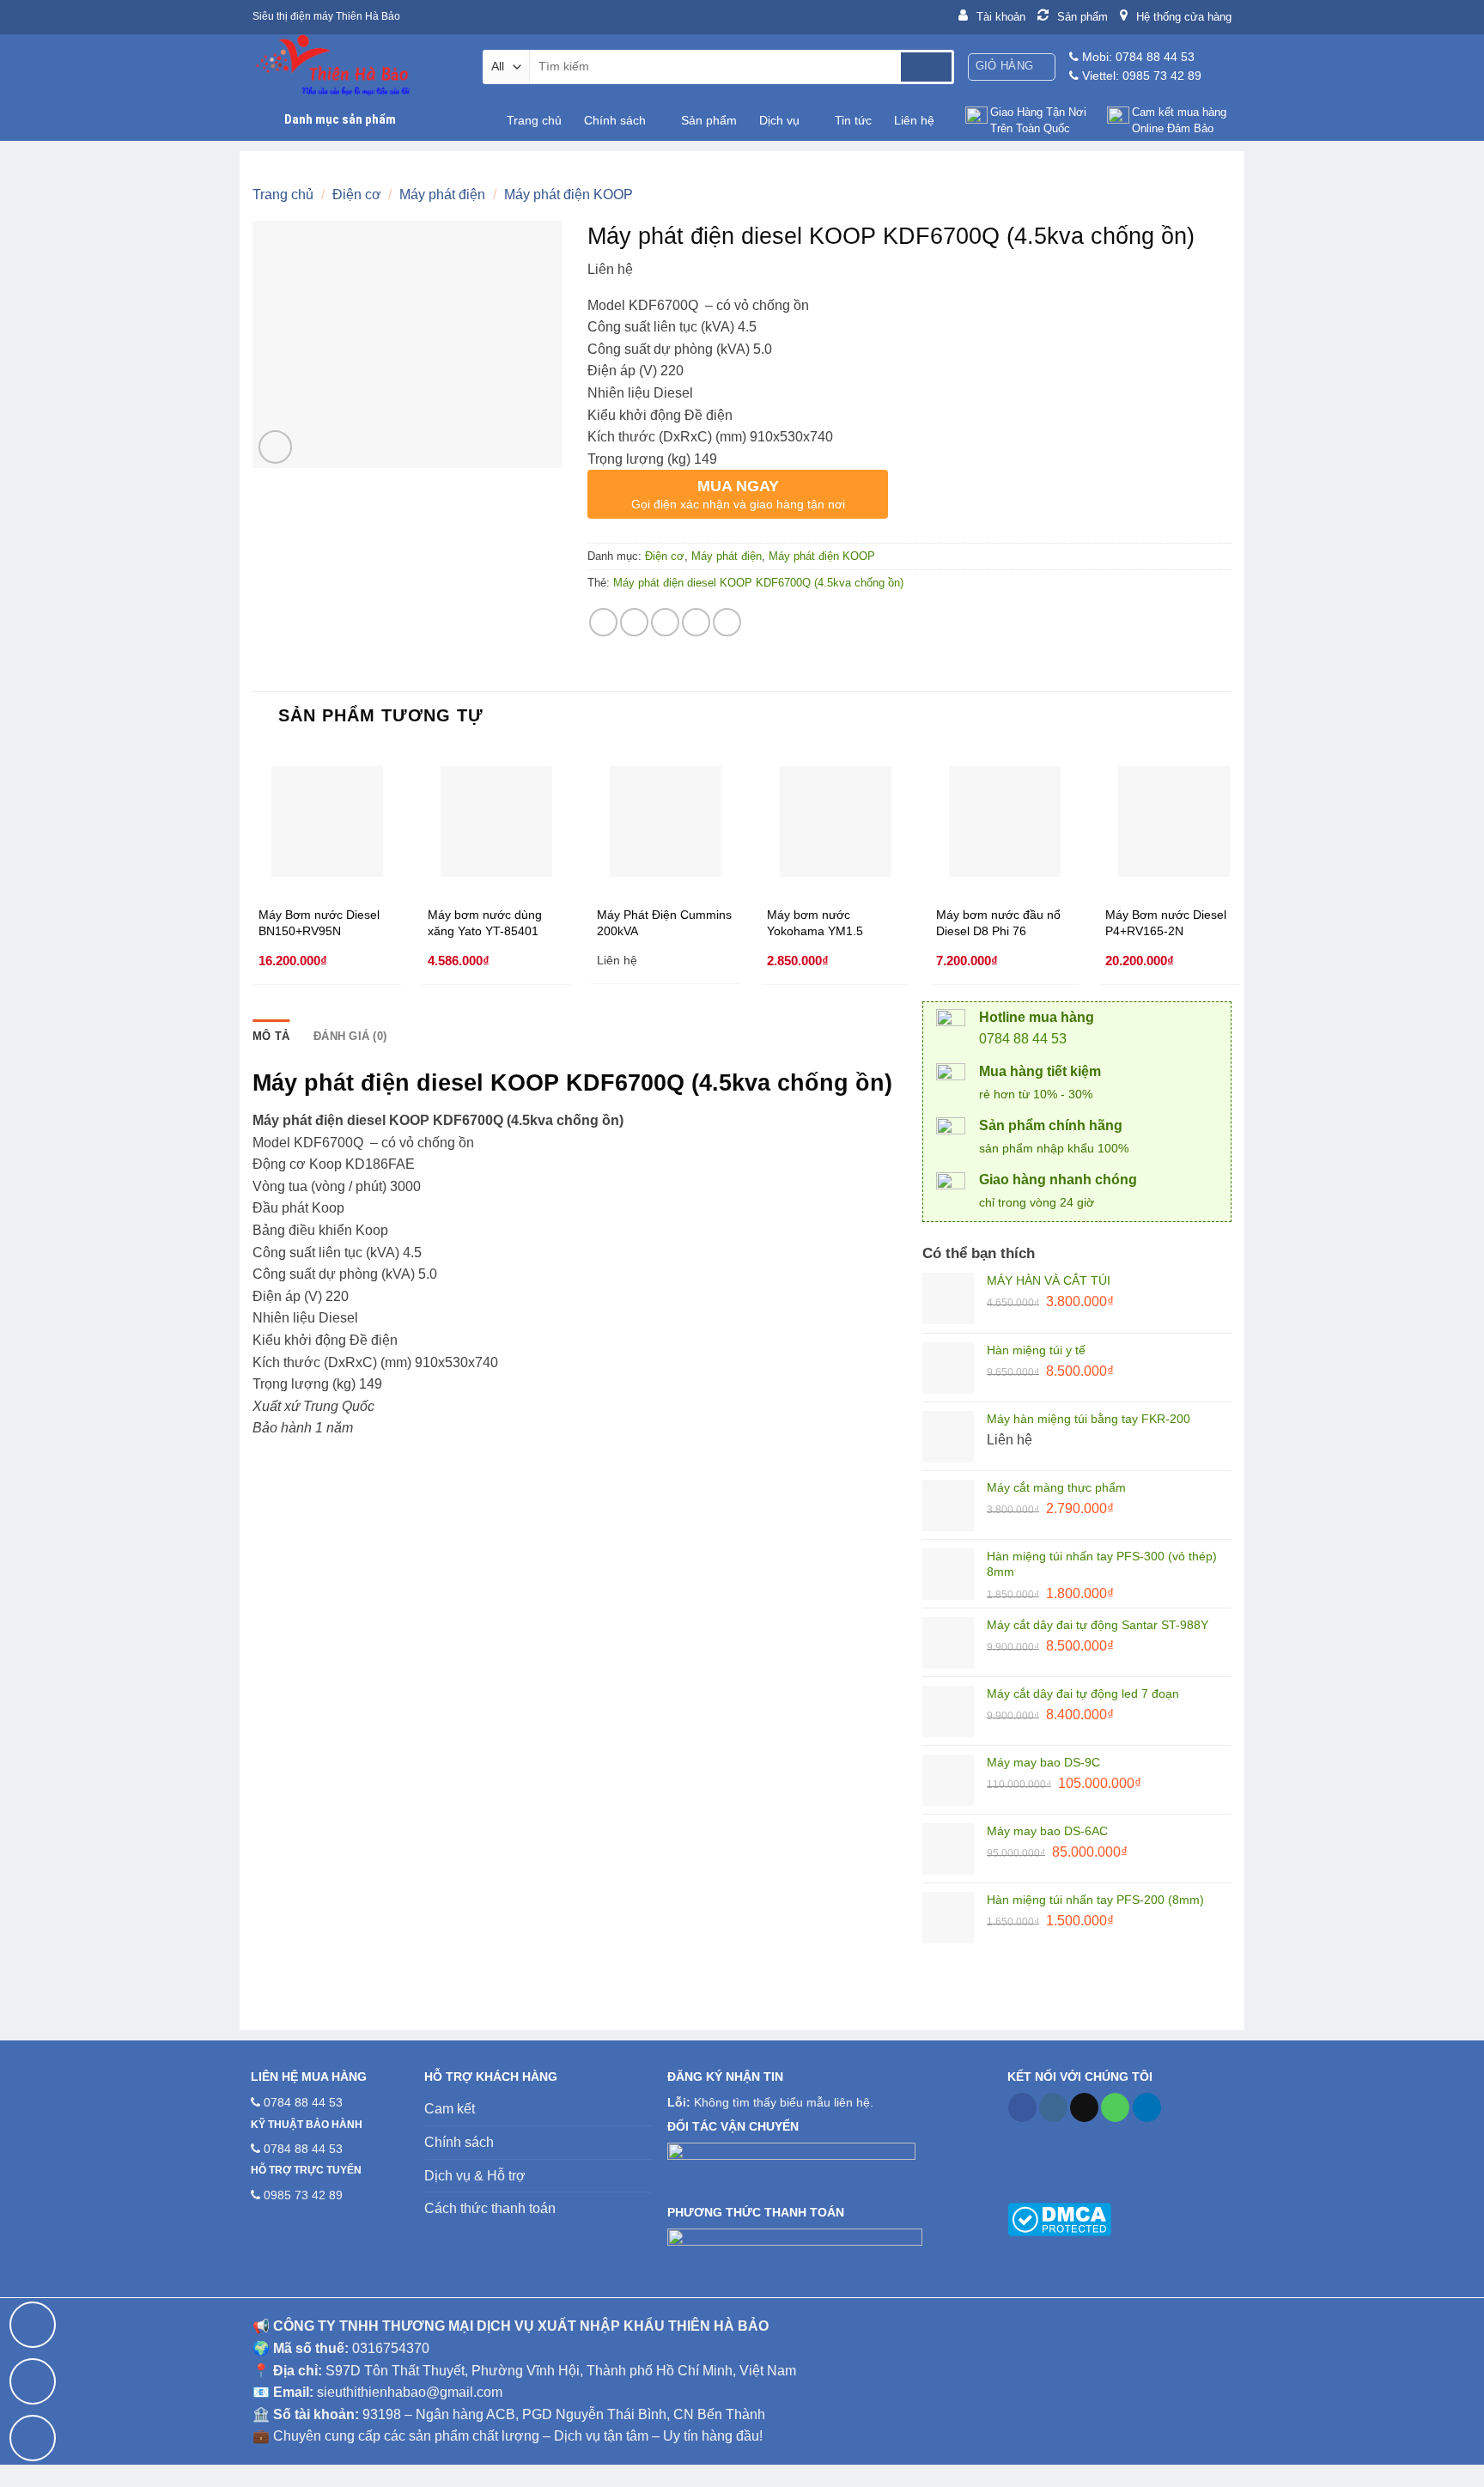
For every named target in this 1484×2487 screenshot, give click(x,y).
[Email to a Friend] (665, 622)
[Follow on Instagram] (1053, 2107)
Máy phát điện (442, 195)
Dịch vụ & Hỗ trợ (475, 2176)
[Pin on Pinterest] (696, 622)
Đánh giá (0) (350, 1036)
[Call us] (1115, 2107)
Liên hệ (914, 120)
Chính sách (615, 120)
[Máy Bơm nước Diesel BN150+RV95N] (327, 822)
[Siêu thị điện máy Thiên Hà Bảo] (355, 67)
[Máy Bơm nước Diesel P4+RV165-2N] (1174, 822)
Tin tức (853, 120)
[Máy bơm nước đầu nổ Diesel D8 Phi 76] (1005, 822)
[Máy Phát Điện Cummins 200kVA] (666, 822)
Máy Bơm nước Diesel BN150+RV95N (319, 923)
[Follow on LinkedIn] (1147, 2107)
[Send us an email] (1084, 2107)
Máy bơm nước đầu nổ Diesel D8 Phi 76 (998, 923)
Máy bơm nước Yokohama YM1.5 (815, 923)
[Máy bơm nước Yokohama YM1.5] (836, 822)
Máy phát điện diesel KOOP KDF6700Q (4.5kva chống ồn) (758, 583)
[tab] (271, 1037)
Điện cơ (357, 195)
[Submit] (926, 67)
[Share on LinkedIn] (727, 622)
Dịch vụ (779, 120)
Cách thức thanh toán (490, 2208)
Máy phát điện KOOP (569, 195)
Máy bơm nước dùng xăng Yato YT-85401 (485, 923)
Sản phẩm (709, 120)
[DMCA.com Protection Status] (1059, 2218)
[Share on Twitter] (634, 622)
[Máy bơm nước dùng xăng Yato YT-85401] (496, 822)
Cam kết (450, 2109)
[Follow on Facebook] (1022, 2107)
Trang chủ (534, 120)
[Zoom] (275, 447)
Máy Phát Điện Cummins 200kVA (664, 923)
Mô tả (271, 1036)
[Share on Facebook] (603, 622)
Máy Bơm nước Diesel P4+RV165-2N (1166, 923)
